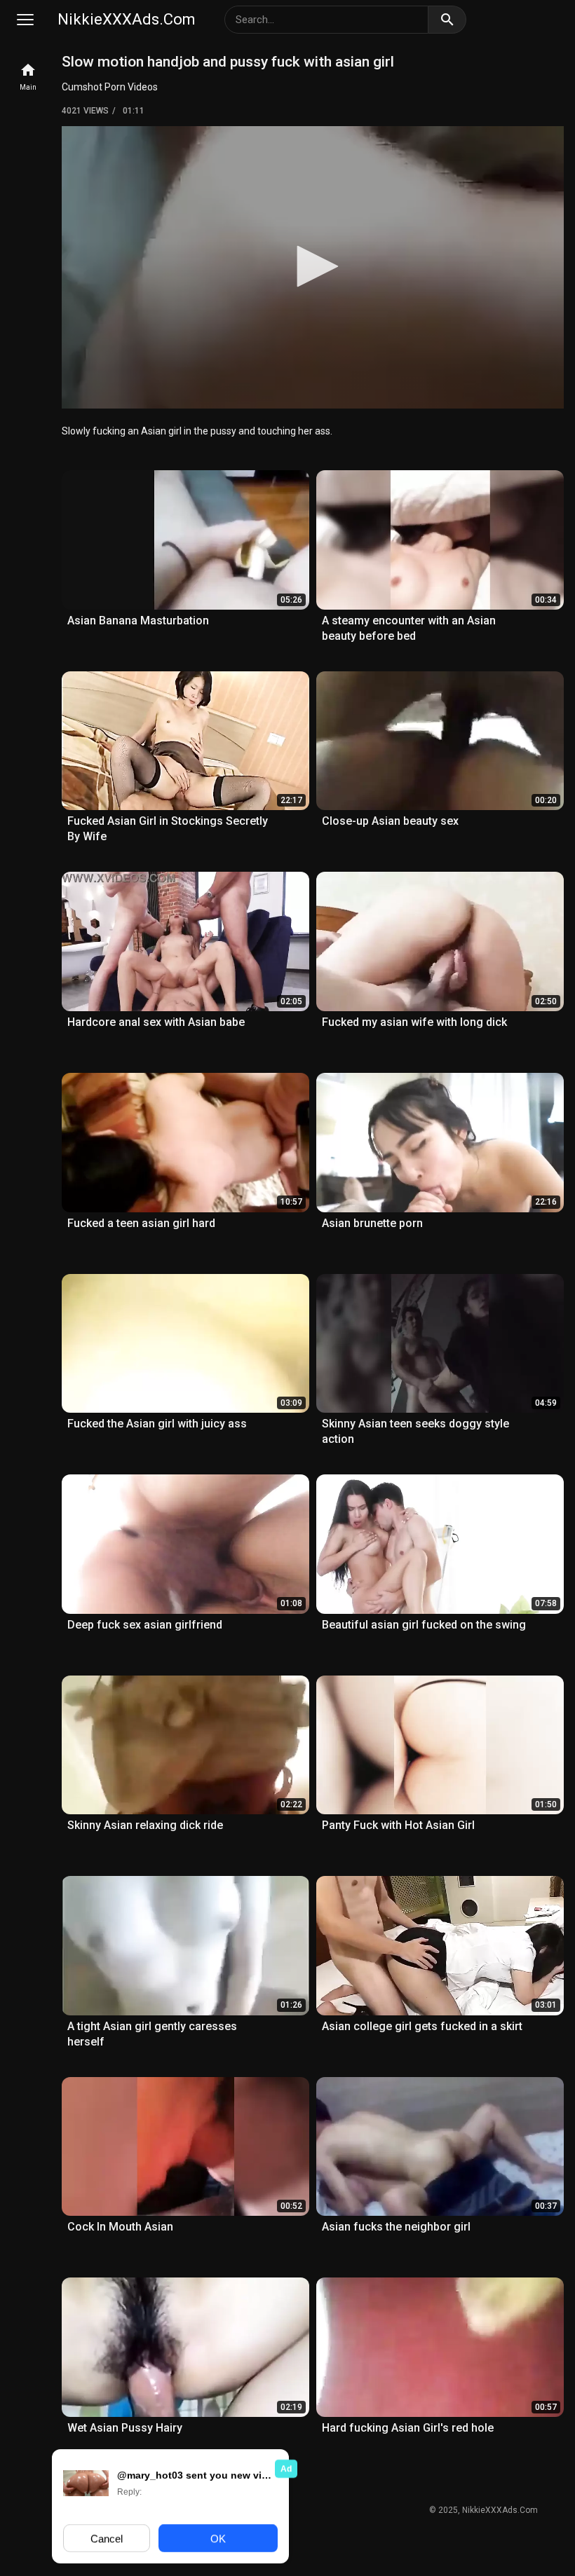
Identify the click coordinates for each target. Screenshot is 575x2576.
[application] (313, 267)
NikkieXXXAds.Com (127, 19)
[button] (313, 266)
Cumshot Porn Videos (110, 87)
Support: (261, 2512)
